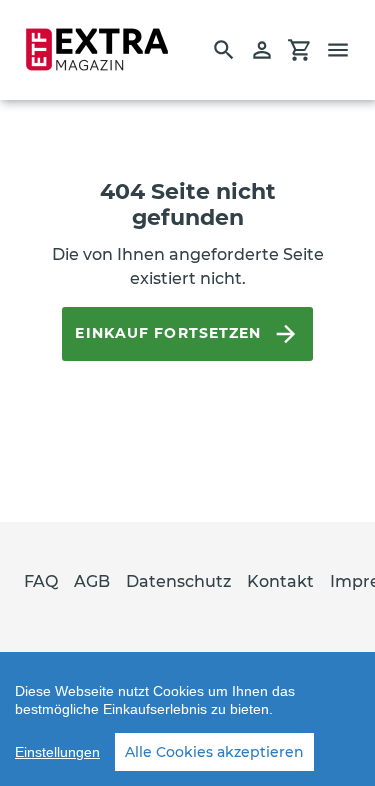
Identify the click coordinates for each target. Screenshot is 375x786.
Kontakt (280, 581)
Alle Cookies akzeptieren (214, 752)
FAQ (41, 581)
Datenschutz (178, 581)
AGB (92, 581)
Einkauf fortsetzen (168, 333)
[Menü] (347, 50)
